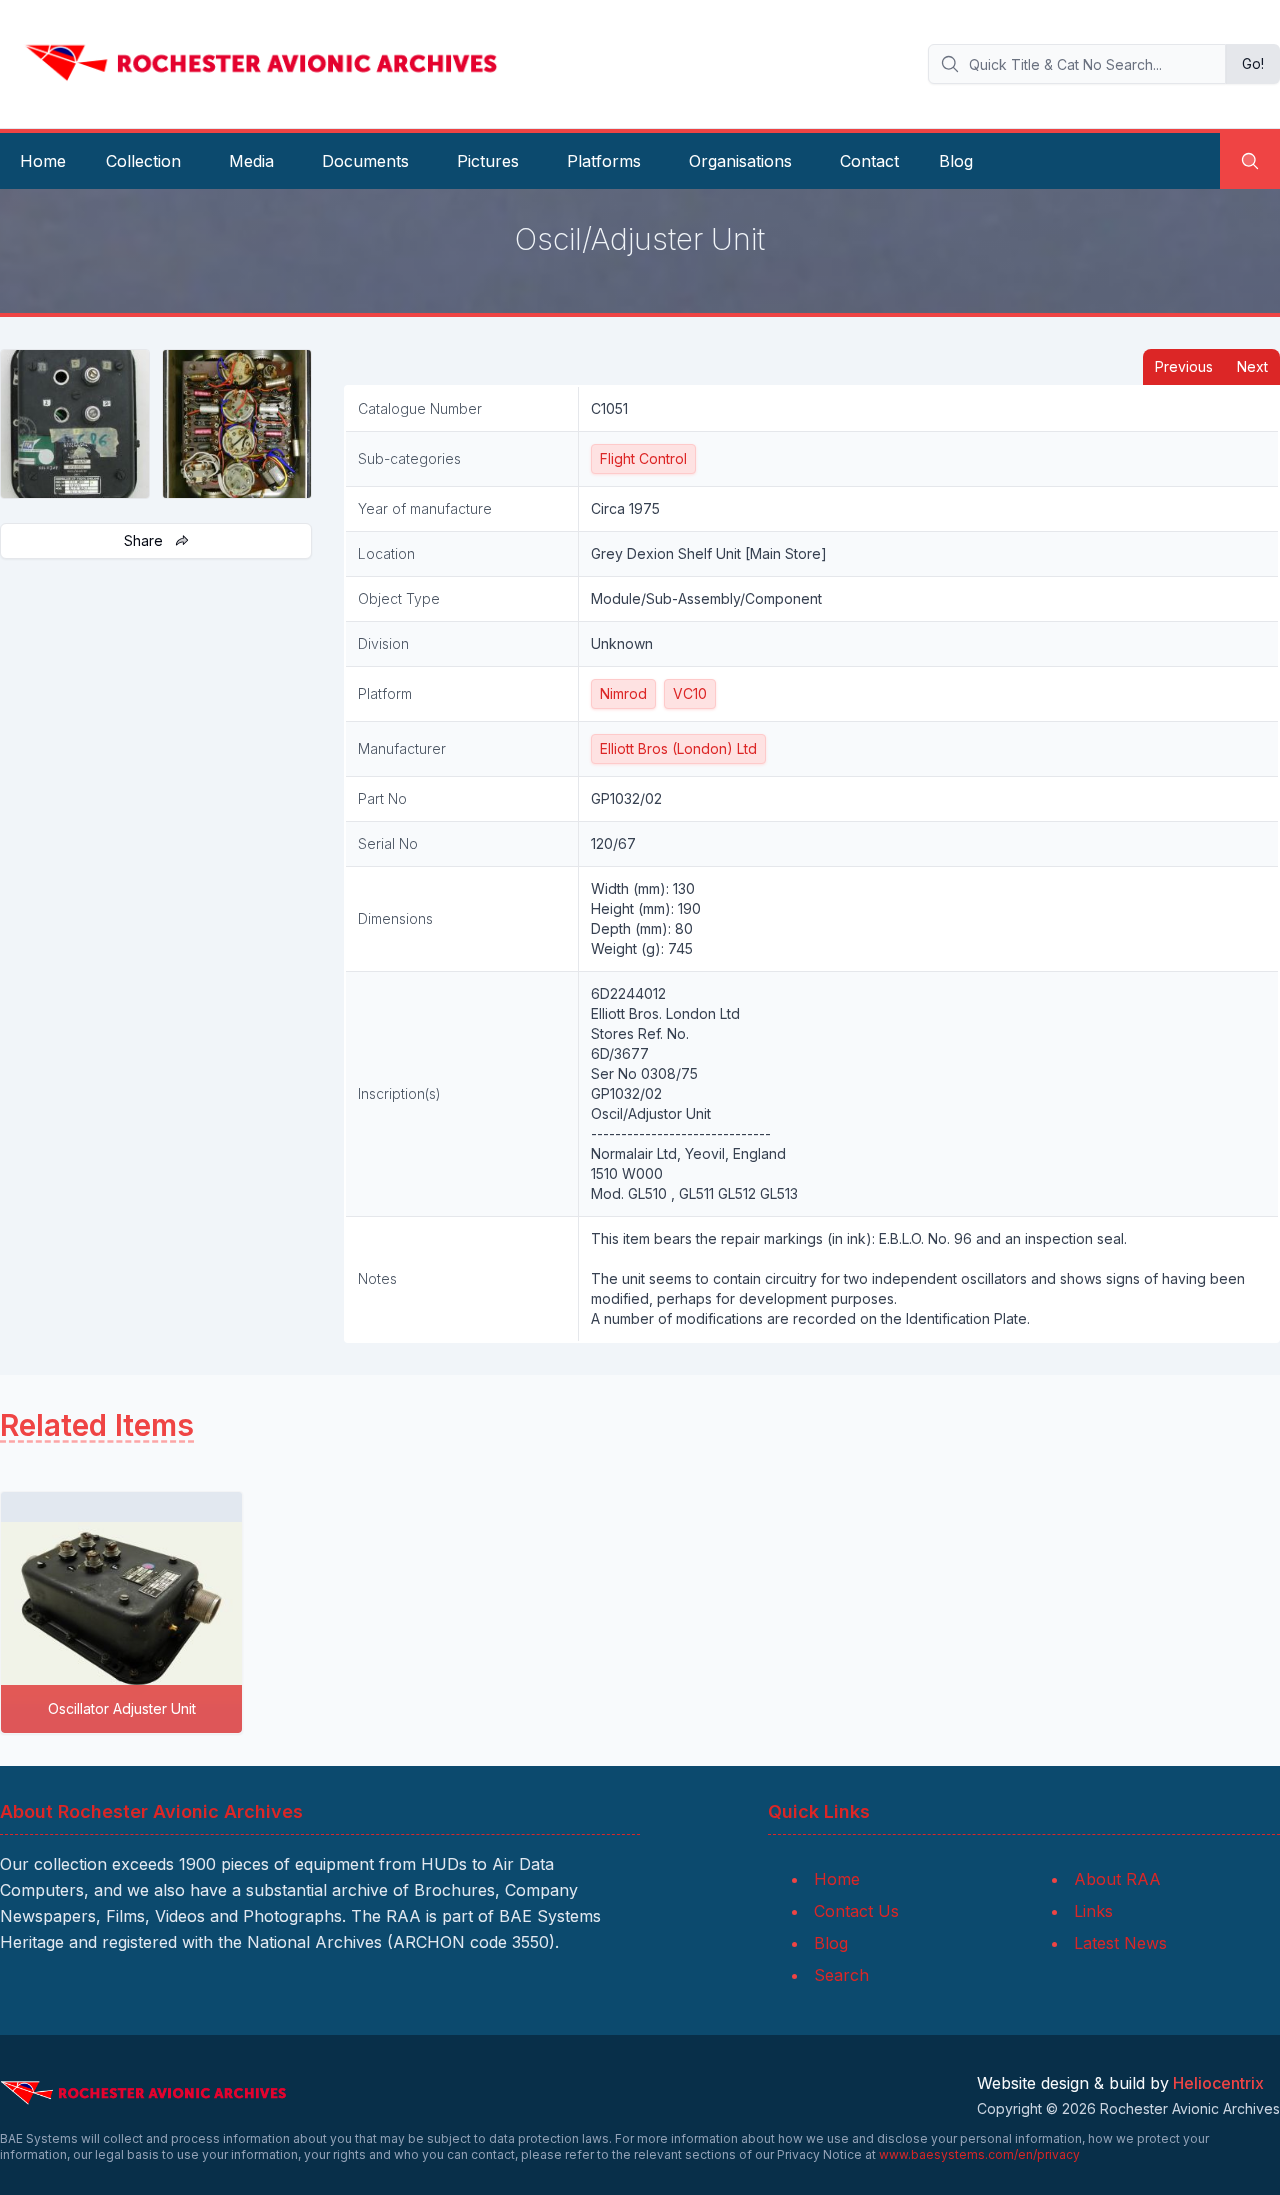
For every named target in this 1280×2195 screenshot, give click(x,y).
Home (43, 161)
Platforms (604, 161)
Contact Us (856, 1911)
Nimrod (623, 693)
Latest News (1120, 1943)
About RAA (1117, 1879)
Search (841, 1975)
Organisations (740, 161)
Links (1093, 1911)
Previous (1184, 366)
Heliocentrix (1218, 2083)
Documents (365, 161)
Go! (1253, 63)
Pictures (488, 161)
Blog (956, 161)
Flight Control (643, 458)
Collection (143, 161)
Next (1252, 366)
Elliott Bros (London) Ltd (678, 748)
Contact (869, 161)
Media (251, 161)
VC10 (690, 693)
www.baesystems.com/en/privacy (979, 2154)
